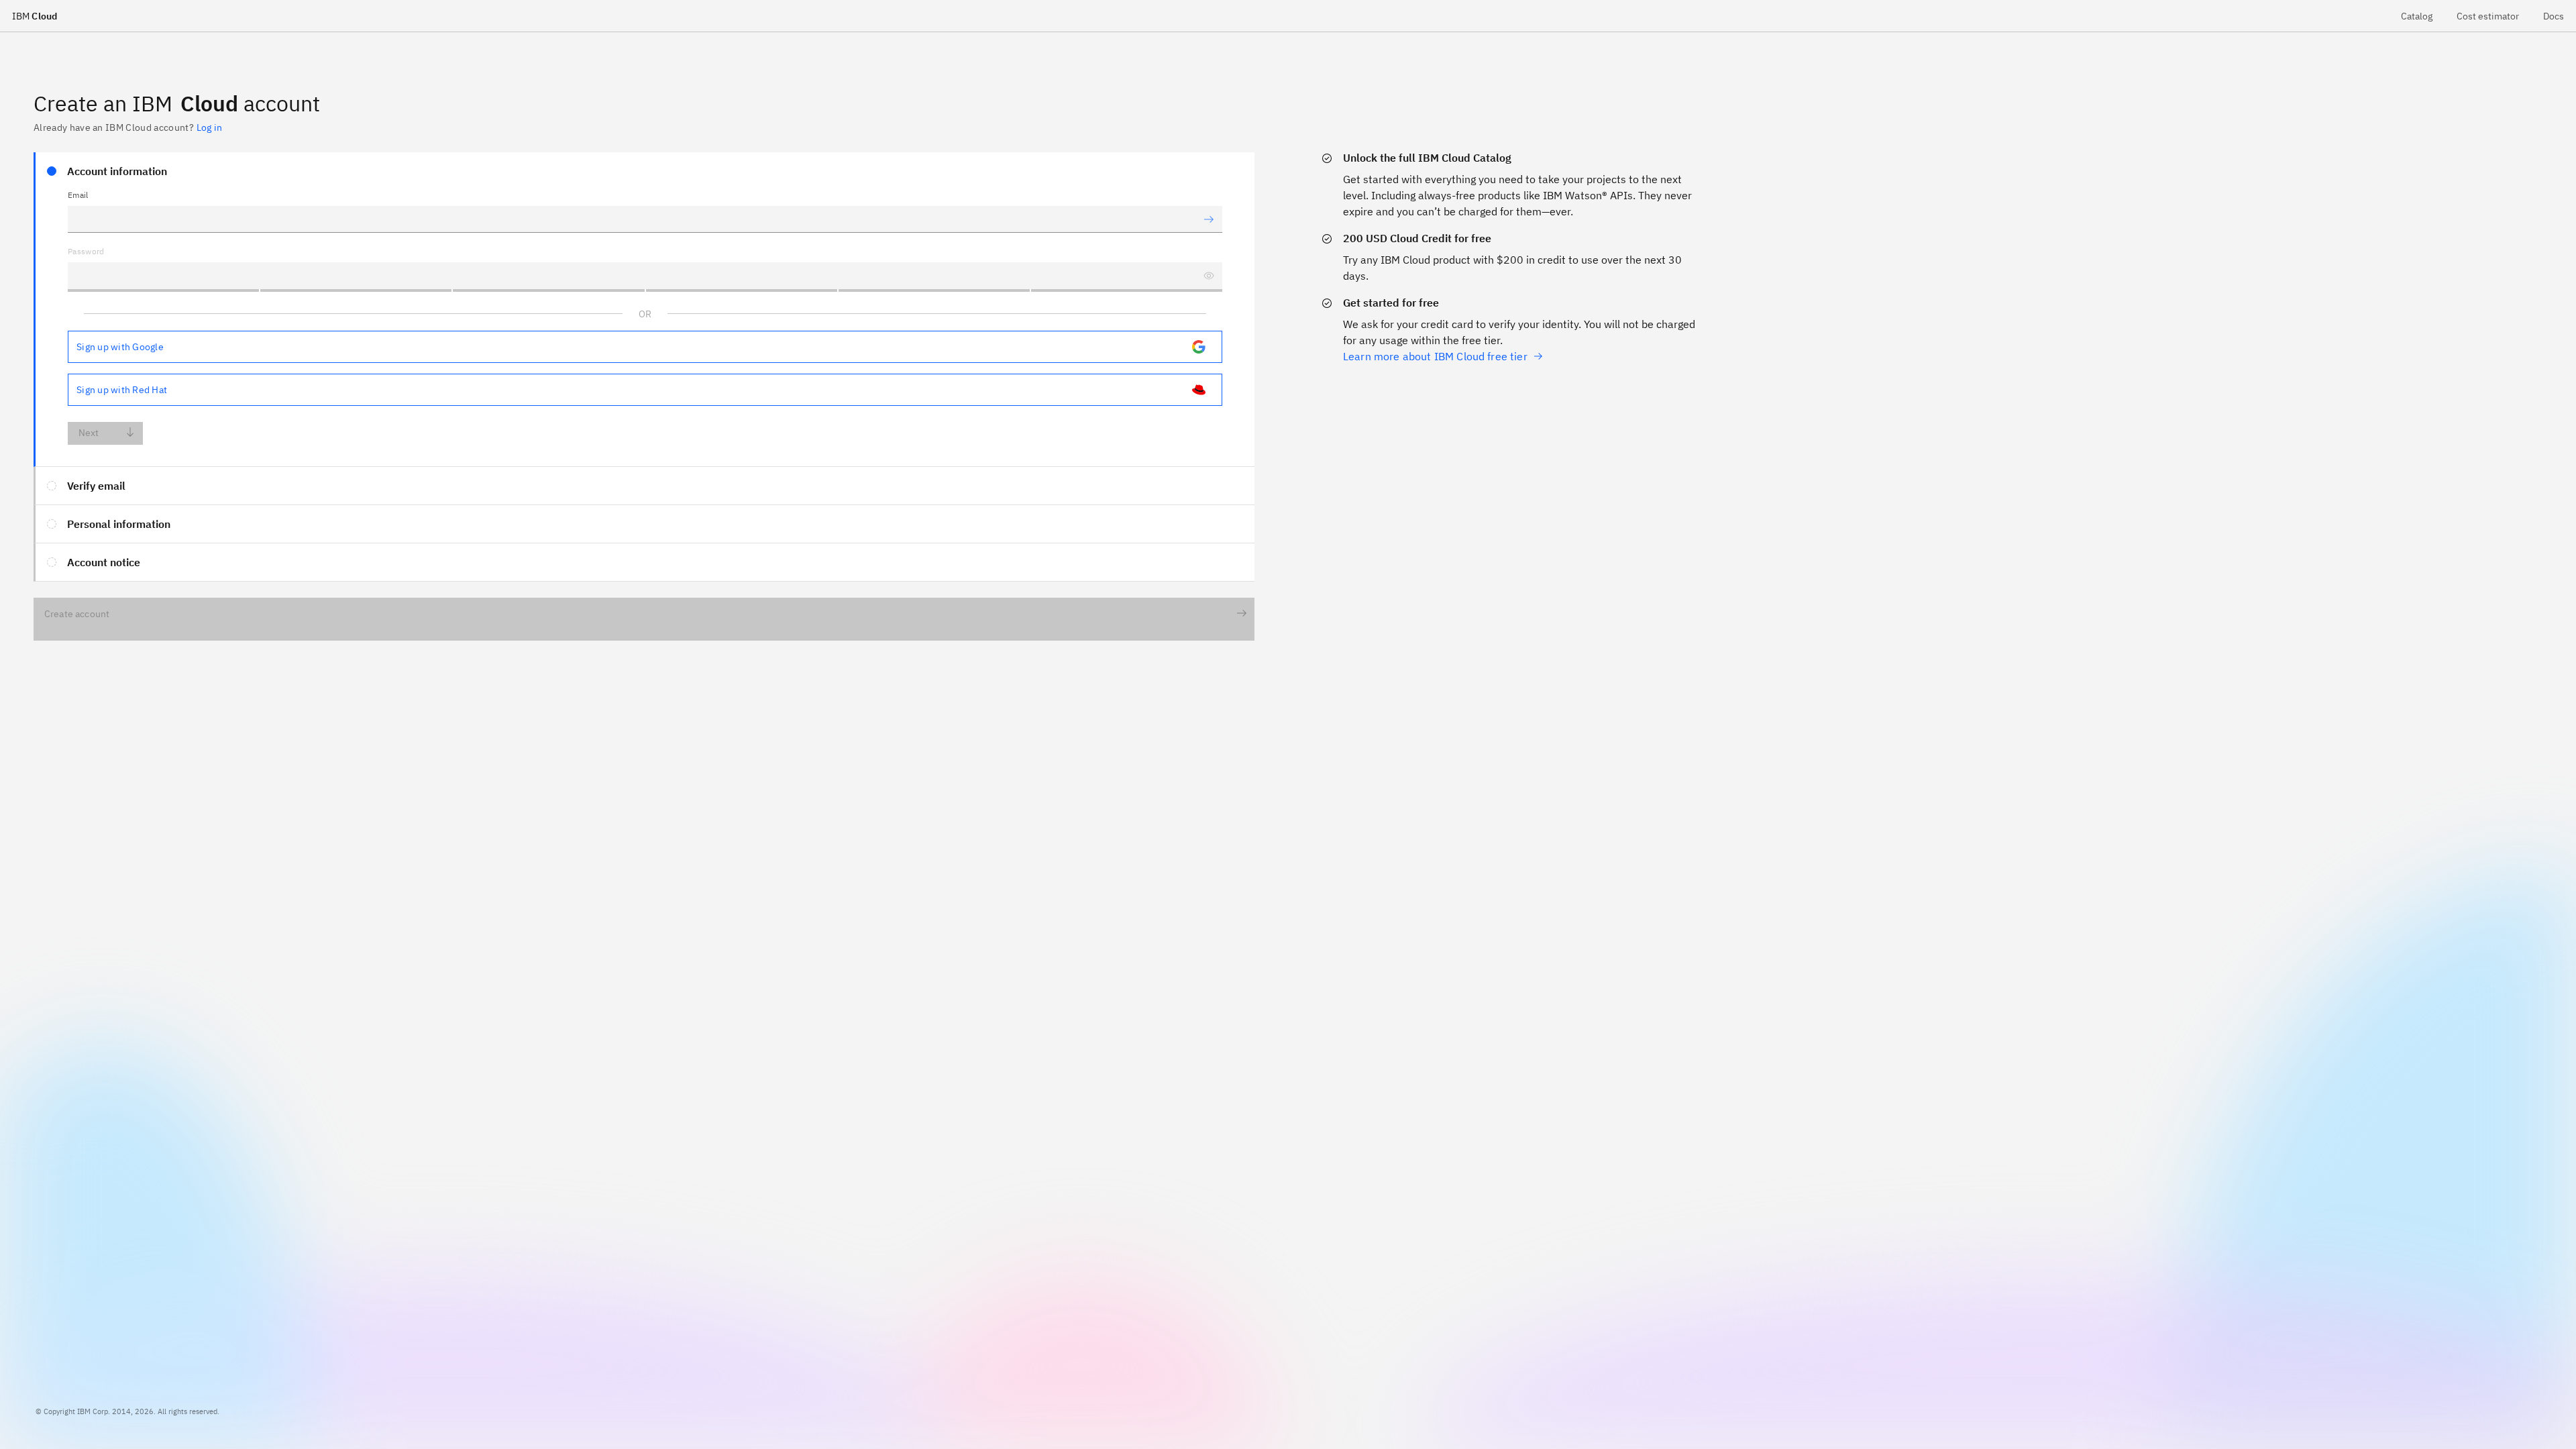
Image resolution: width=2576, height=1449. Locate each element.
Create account (77, 614)
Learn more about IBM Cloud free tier (1435, 356)
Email (78, 195)
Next (89, 433)
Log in (209, 127)
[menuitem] (2417, 16)
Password (86, 251)
